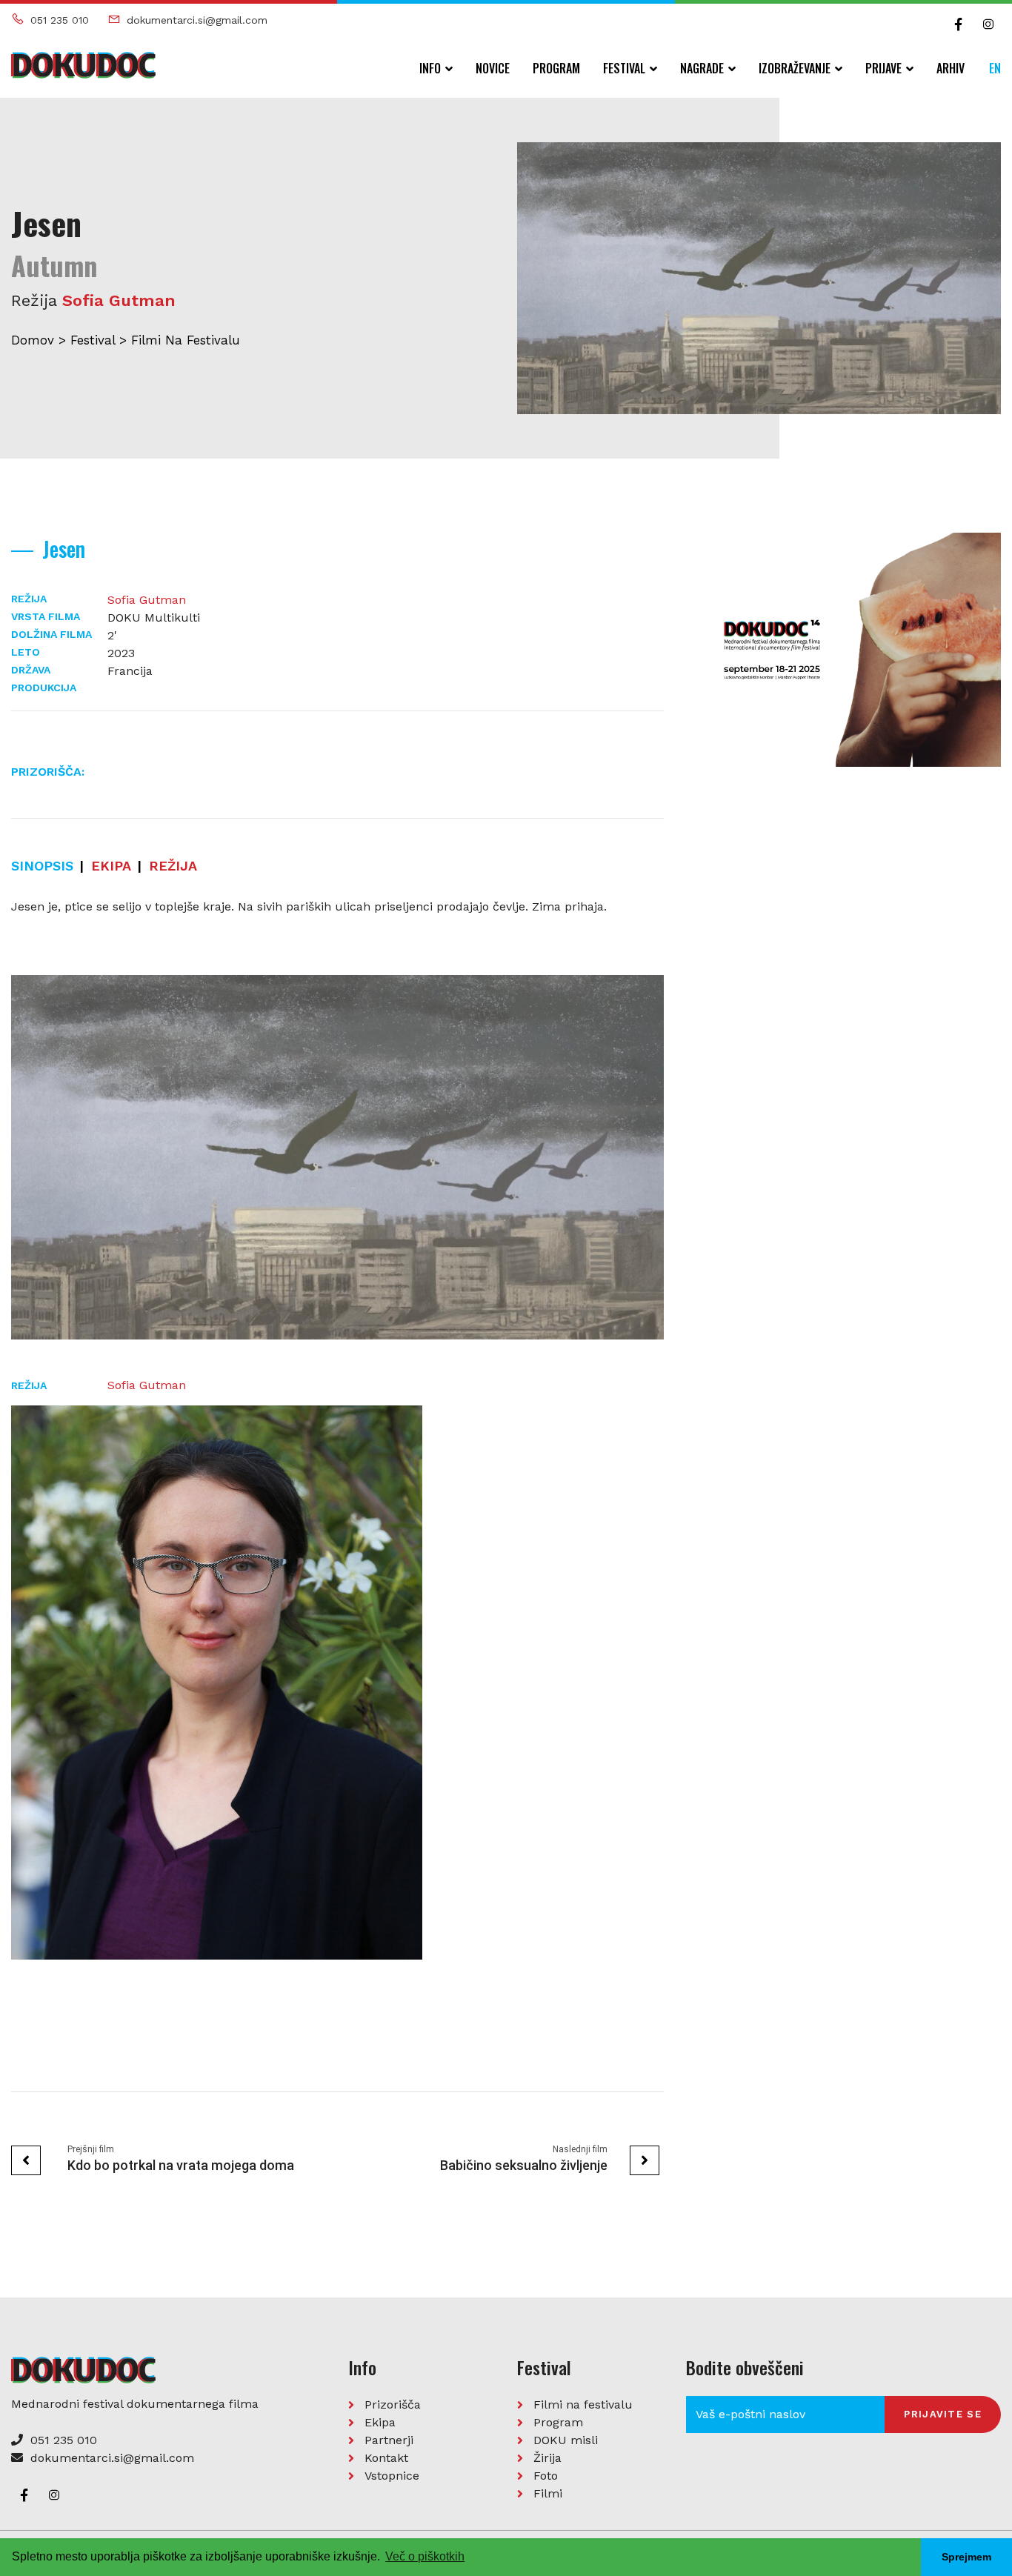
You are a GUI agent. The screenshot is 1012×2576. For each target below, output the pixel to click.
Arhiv (951, 68)
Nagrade (702, 68)
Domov (33, 340)
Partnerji (389, 2440)
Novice (493, 68)
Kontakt (386, 2458)
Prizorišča (393, 2404)
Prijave (883, 68)
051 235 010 (60, 20)
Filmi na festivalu (186, 340)
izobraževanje (795, 68)
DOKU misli (566, 2440)
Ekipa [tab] (111, 866)
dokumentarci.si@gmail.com (197, 20)
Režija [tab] (173, 866)
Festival (624, 68)
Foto (546, 2476)
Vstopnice (392, 2476)
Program (556, 68)
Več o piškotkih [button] (425, 2556)
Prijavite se (943, 2414)
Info (430, 68)
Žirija (547, 2458)
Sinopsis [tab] (42, 866)
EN (995, 68)
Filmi (548, 2493)
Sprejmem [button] (966, 2557)
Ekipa (380, 2422)
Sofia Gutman (119, 300)
